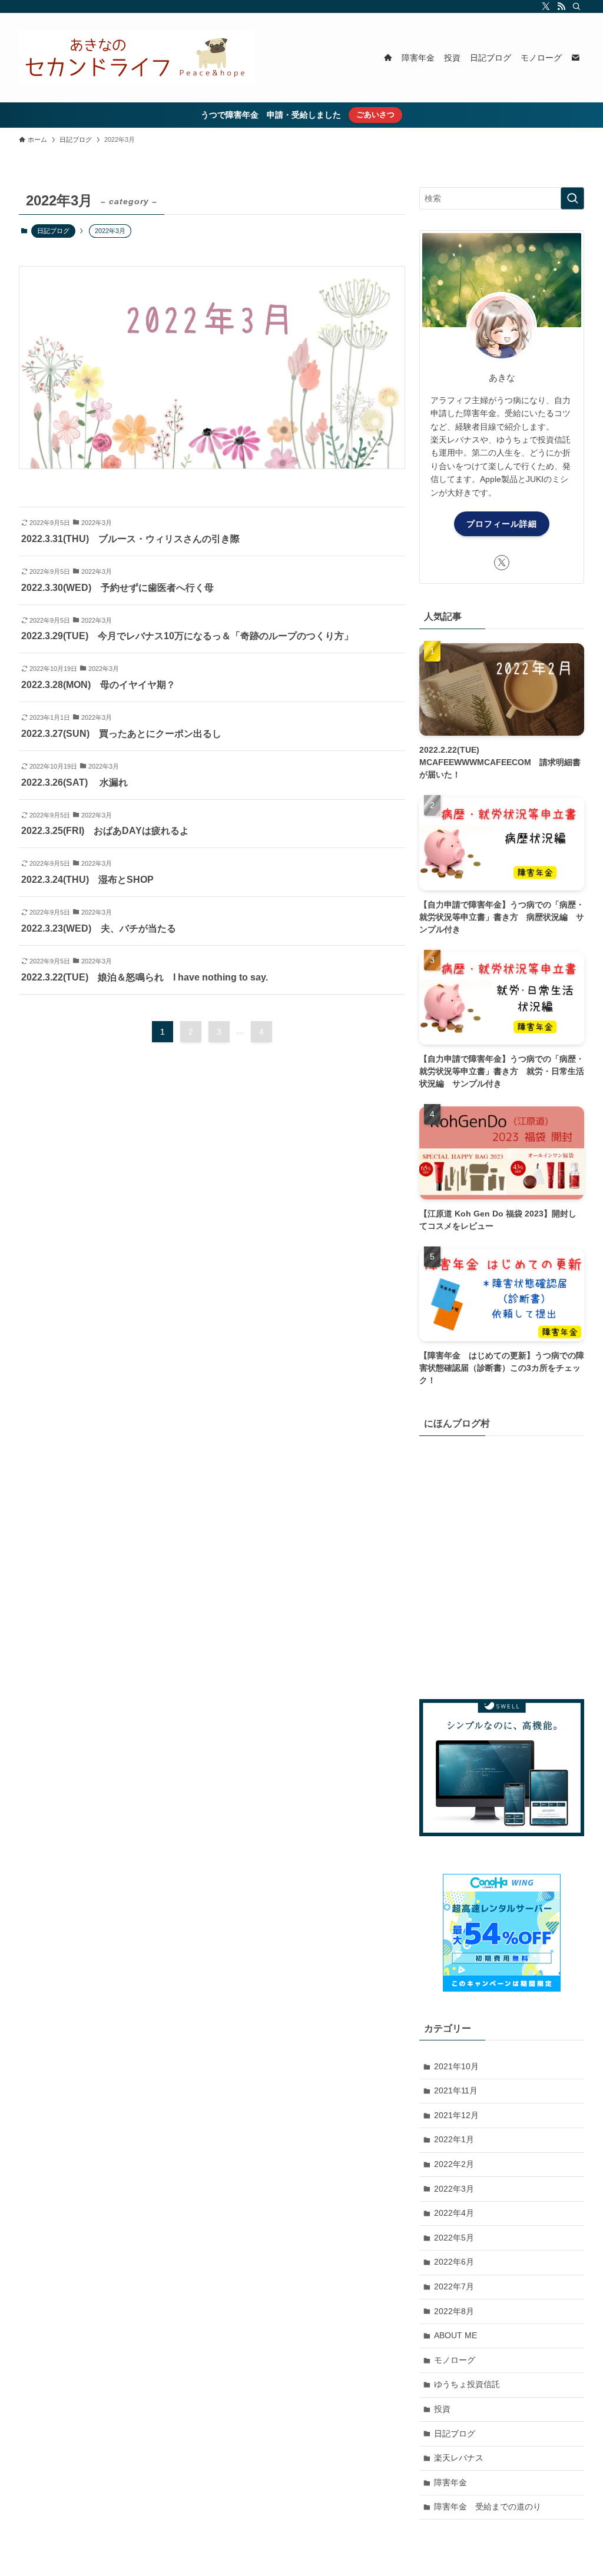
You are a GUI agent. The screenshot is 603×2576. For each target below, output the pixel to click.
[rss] (561, 6)
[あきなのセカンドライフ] (137, 58)
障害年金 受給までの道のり (488, 2507)
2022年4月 (454, 2213)
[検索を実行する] (572, 198)
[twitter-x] (546, 6)
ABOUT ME (455, 2335)
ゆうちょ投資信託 (467, 2384)
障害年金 (450, 2482)
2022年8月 (454, 2311)
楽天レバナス (459, 2458)
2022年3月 (454, 2189)
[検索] (577, 6)
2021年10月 (456, 2066)
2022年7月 (454, 2286)
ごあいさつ (375, 114)
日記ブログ (53, 231)
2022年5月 (454, 2238)
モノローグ (455, 2360)
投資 (442, 2409)
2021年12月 (456, 2115)
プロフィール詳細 (502, 524)
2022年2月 (454, 2164)
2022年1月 (454, 2139)
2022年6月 (454, 2262)
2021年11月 (456, 2090)
